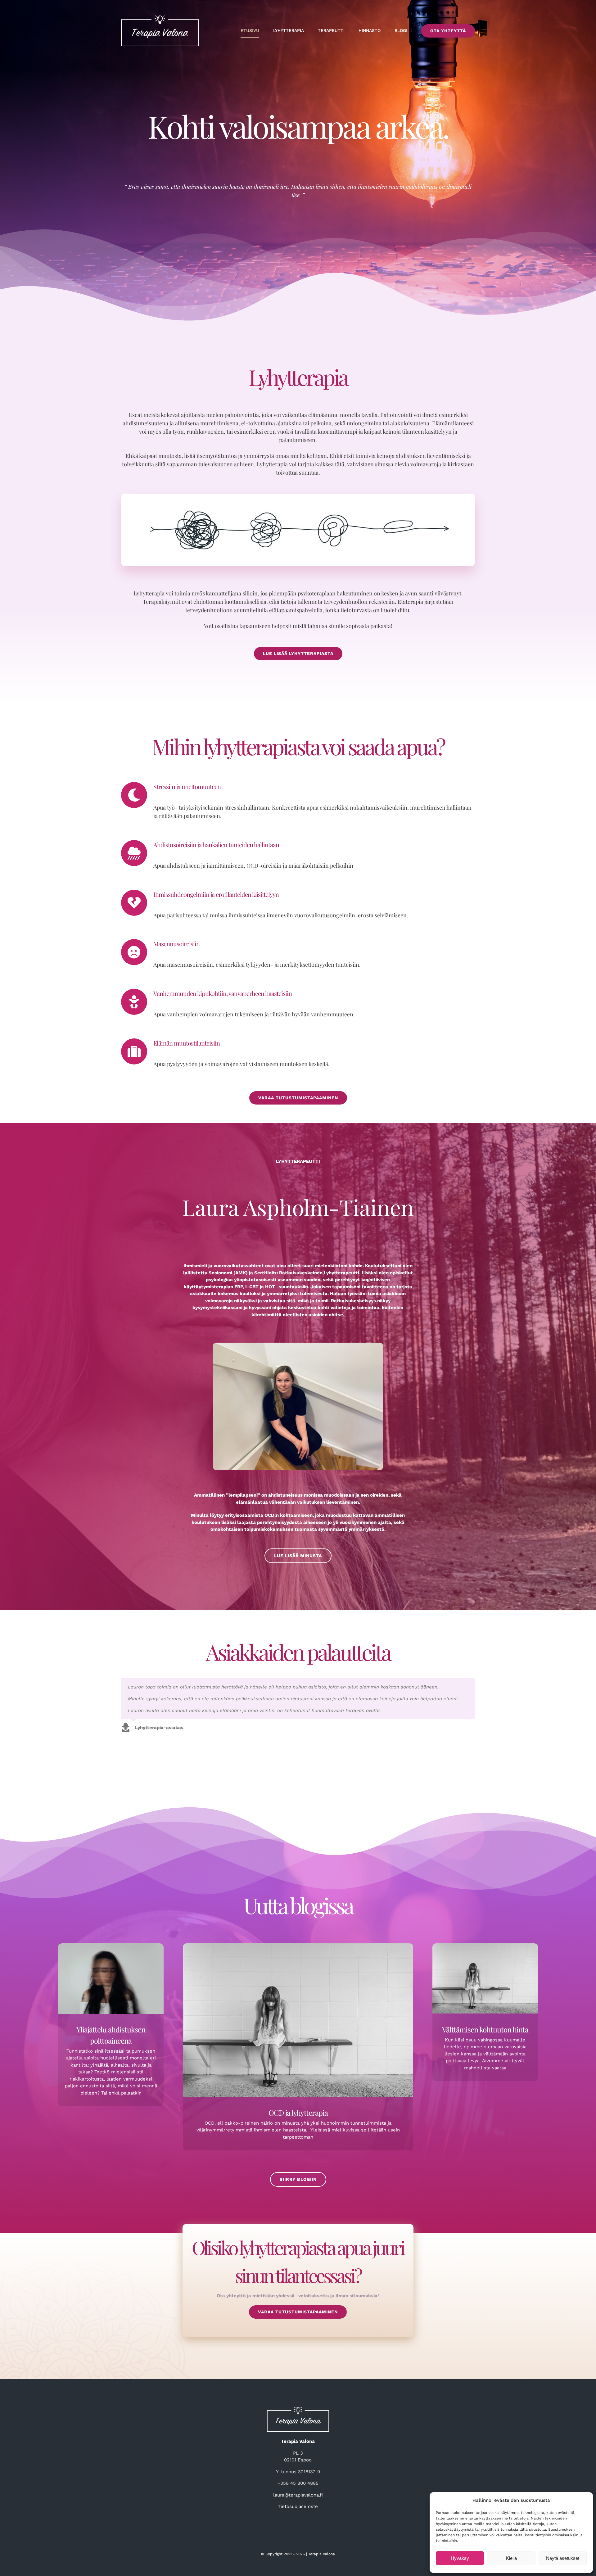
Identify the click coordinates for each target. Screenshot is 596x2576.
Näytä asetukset (563, 2558)
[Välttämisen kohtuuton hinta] (485, 1978)
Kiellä (511, 2558)
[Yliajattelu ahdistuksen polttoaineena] (111, 1978)
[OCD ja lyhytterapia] (298, 2019)
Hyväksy (460, 2558)
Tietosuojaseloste (298, 2506)
